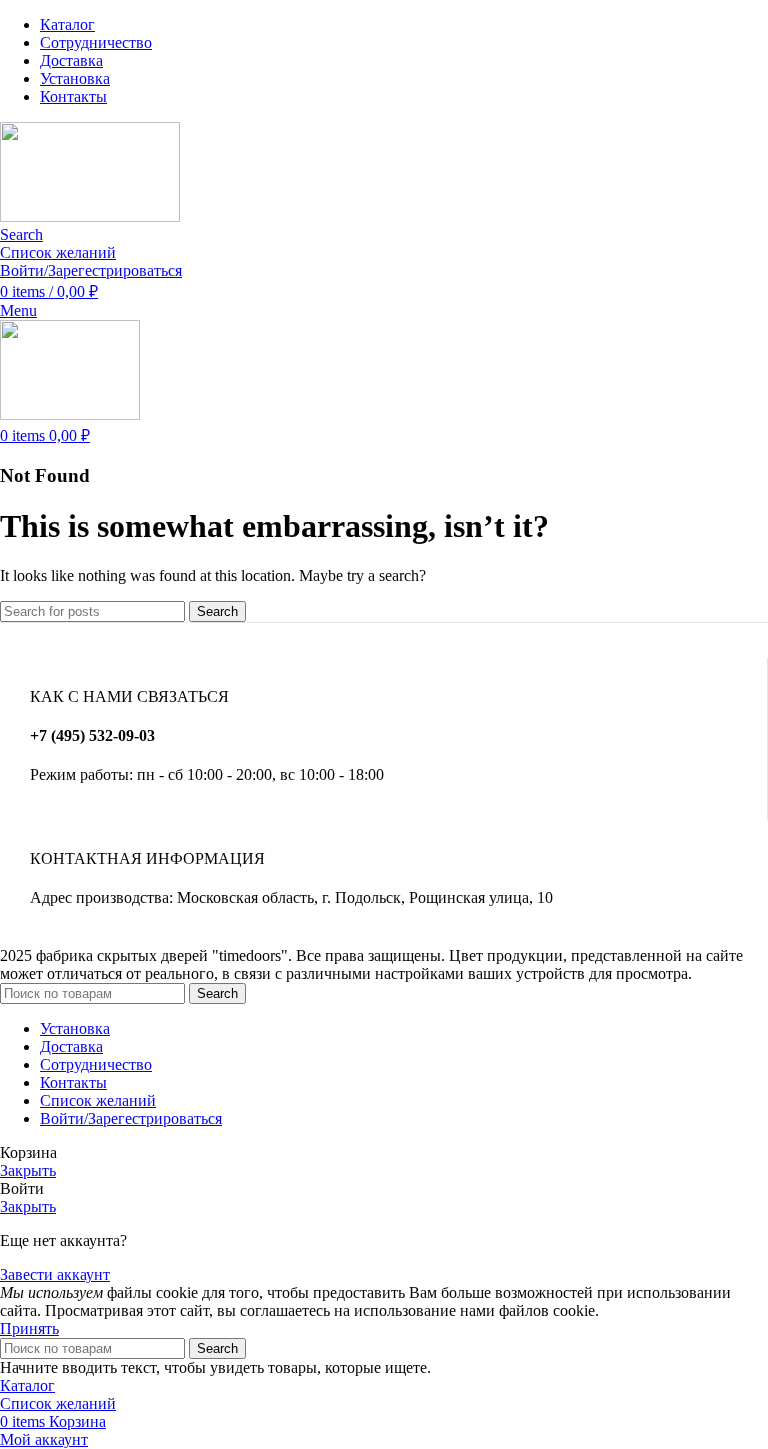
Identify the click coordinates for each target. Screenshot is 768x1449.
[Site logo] (90, 216)
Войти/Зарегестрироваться (131, 1118)
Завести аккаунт (55, 1274)
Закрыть (28, 1170)
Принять (29, 1328)
